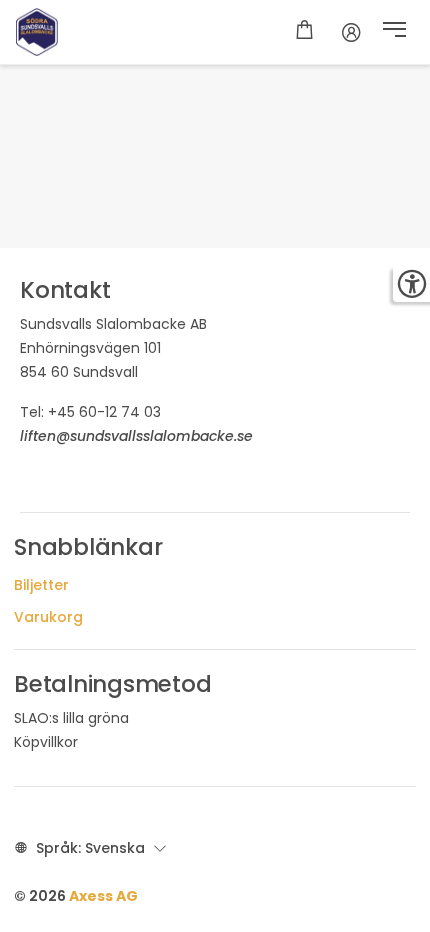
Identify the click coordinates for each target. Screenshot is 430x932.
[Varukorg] (304, 32)
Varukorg (48, 617)
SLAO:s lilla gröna (71, 718)
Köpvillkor (46, 742)
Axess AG (103, 896)
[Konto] (351, 32)
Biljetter (41, 585)
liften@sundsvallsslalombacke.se (136, 436)
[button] (394, 32)
